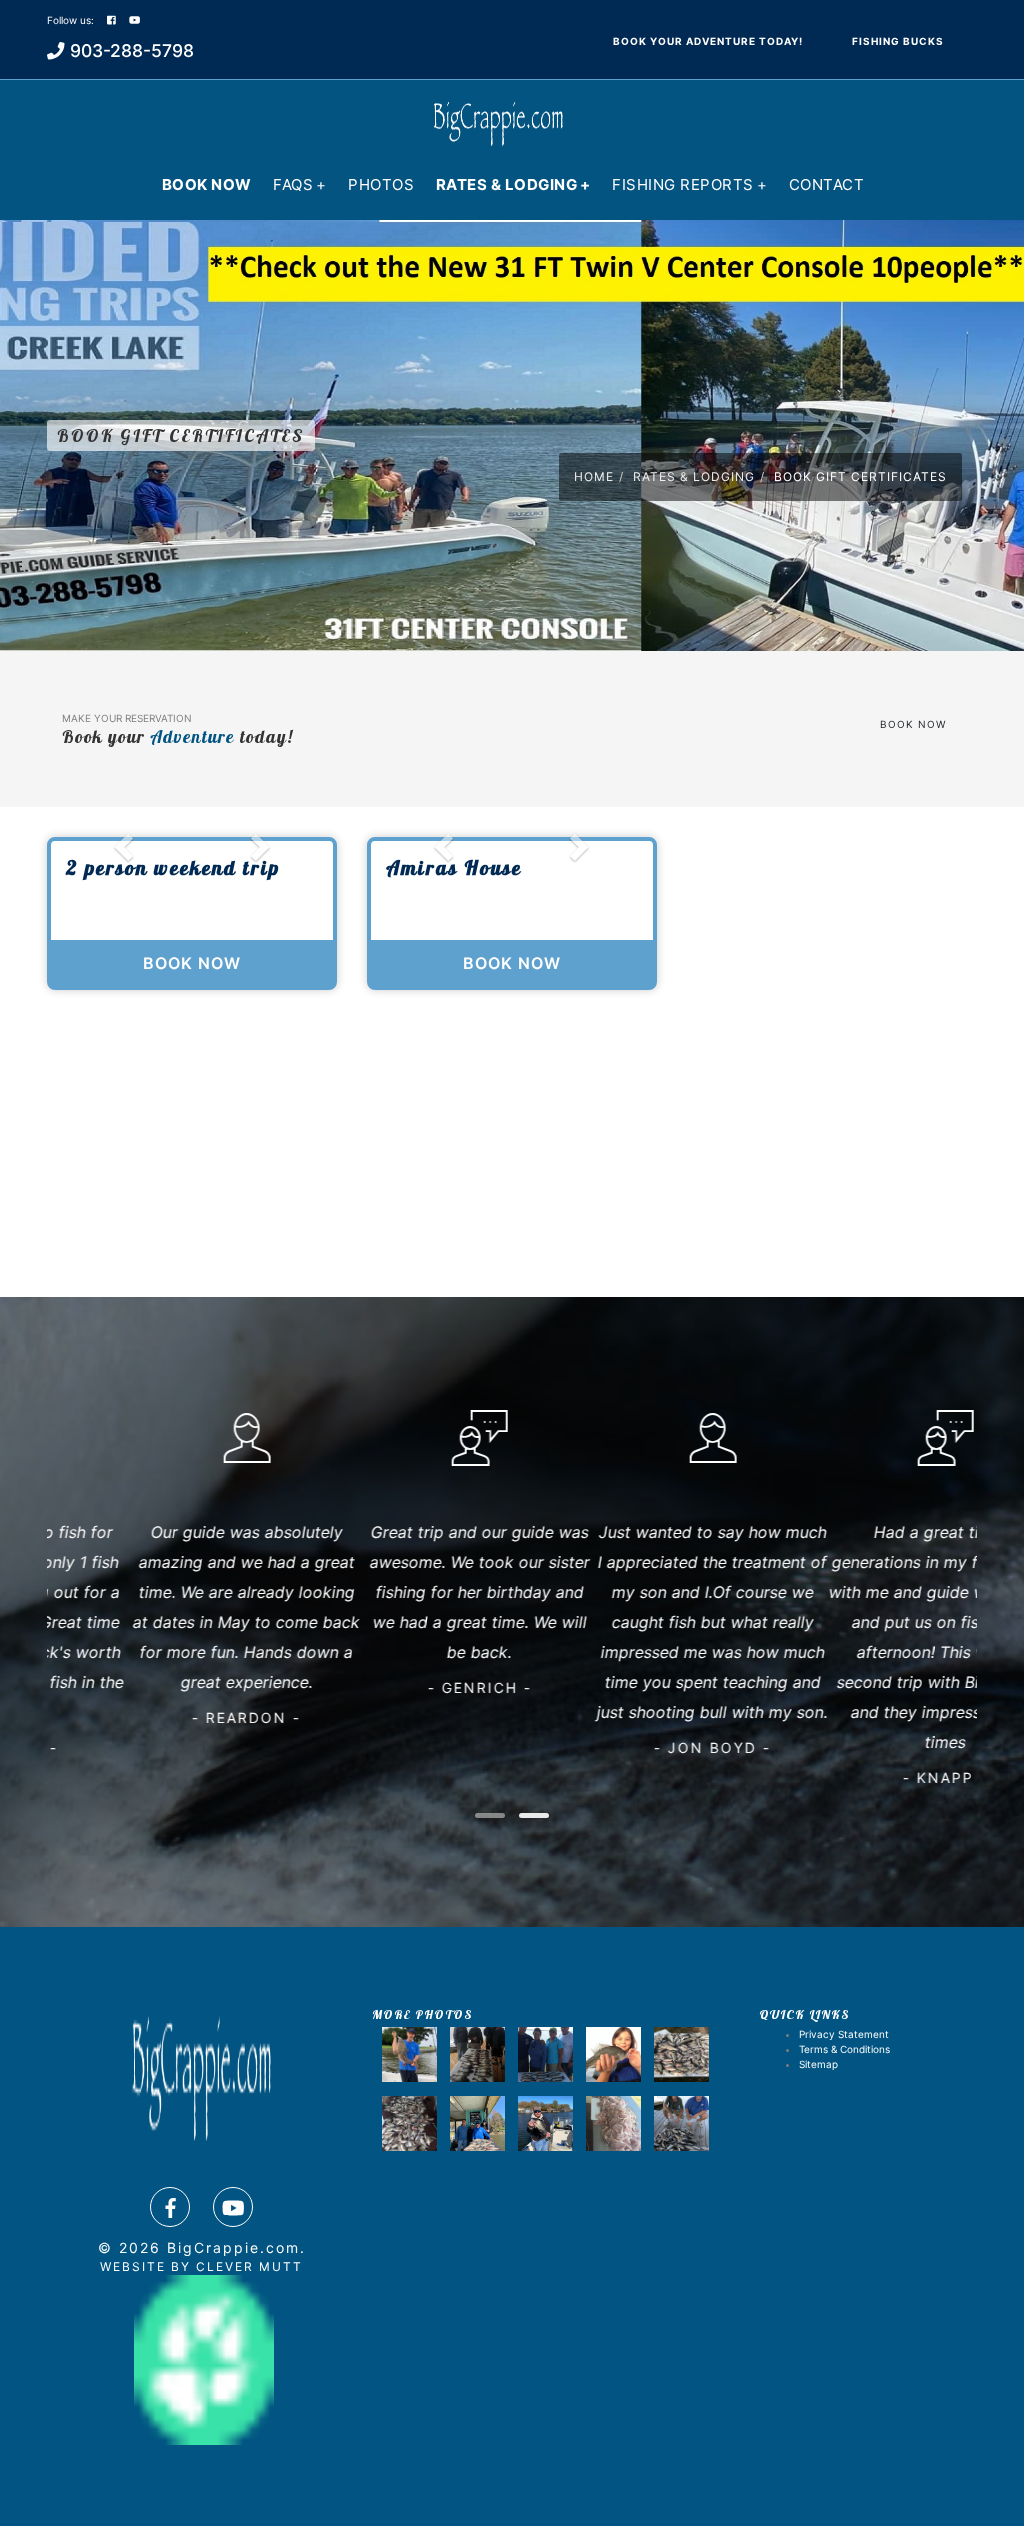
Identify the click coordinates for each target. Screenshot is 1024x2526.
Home (594, 476)
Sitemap (818, 2064)
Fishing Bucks (898, 41)
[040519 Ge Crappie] (477, 2054)
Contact (827, 184)
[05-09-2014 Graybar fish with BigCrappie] (409, 2123)
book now (913, 724)
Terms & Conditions (844, 2049)
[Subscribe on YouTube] (134, 20)
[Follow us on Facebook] (111, 20)
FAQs (300, 184)
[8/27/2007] (681, 2123)
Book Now (207, 184)
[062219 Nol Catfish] (409, 2054)
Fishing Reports (689, 184)
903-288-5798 (132, 50)
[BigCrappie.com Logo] (497, 115)
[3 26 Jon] (477, 2123)
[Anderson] (613, 2123)
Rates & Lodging (513, 184)
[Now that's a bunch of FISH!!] (681, 2054)
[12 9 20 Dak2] (545, 2123)
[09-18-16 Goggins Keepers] (545, 2054)
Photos (381, 184)
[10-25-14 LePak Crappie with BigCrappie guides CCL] (613, 2054)
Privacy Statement (844, 2034)
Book (708, 41)
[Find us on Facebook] (170, 2207)
